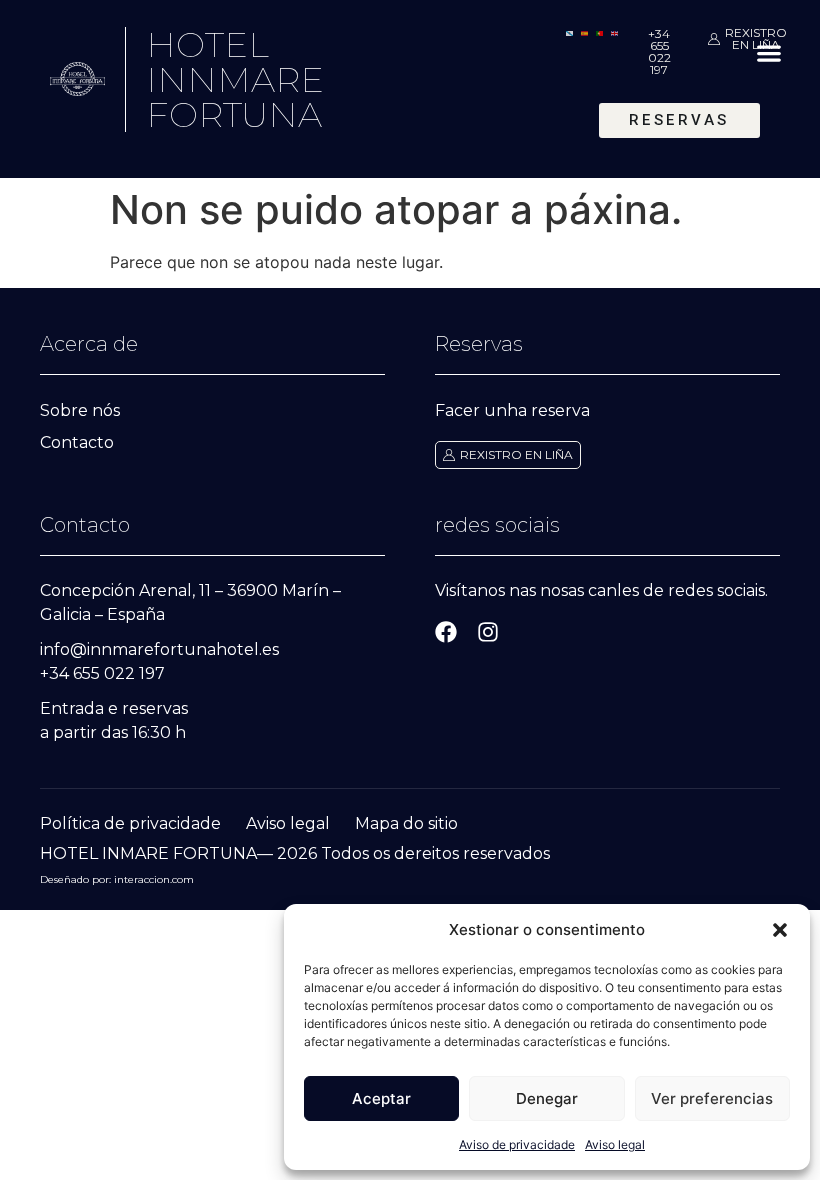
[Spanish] (584, 32)
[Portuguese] (599, 32)
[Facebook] (446, 632)
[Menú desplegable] (769, 53)
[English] (614, 32)
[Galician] (569, 32)
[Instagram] (488, 632)
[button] (780, 930)
